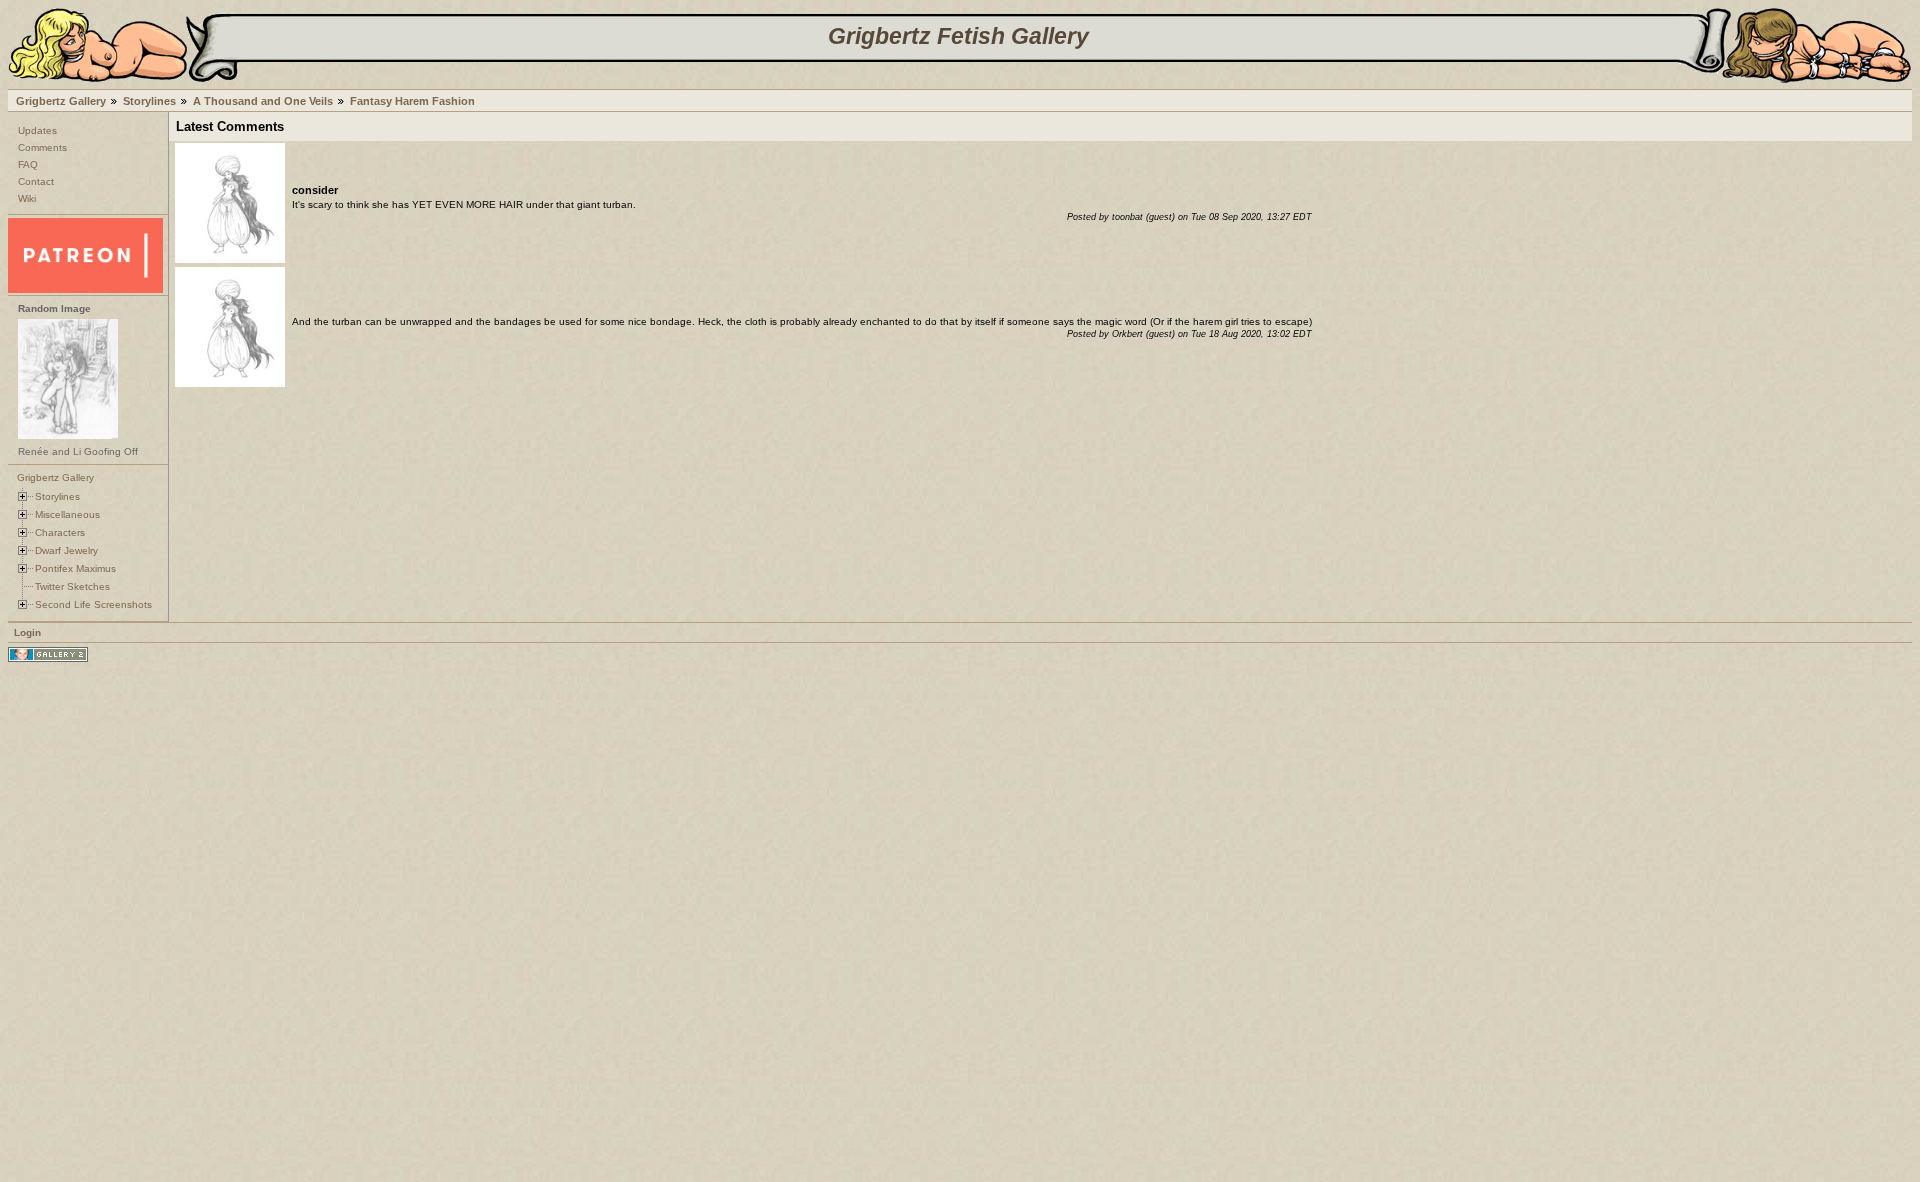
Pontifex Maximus (75, 568)
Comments (42, 147)
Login (27, 632)
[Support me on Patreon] (85, 289)
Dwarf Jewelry (66, 550)
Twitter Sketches (72, 586)
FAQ (28, 164)
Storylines (149, 101)
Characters (60, 532)
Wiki (27, 198)
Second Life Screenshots (93, 604)
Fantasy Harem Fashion (412, 101)
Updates (37, 130)
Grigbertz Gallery (61, 101)
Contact (36, 181)
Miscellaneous (67, 514)
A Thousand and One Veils (263, 101)
